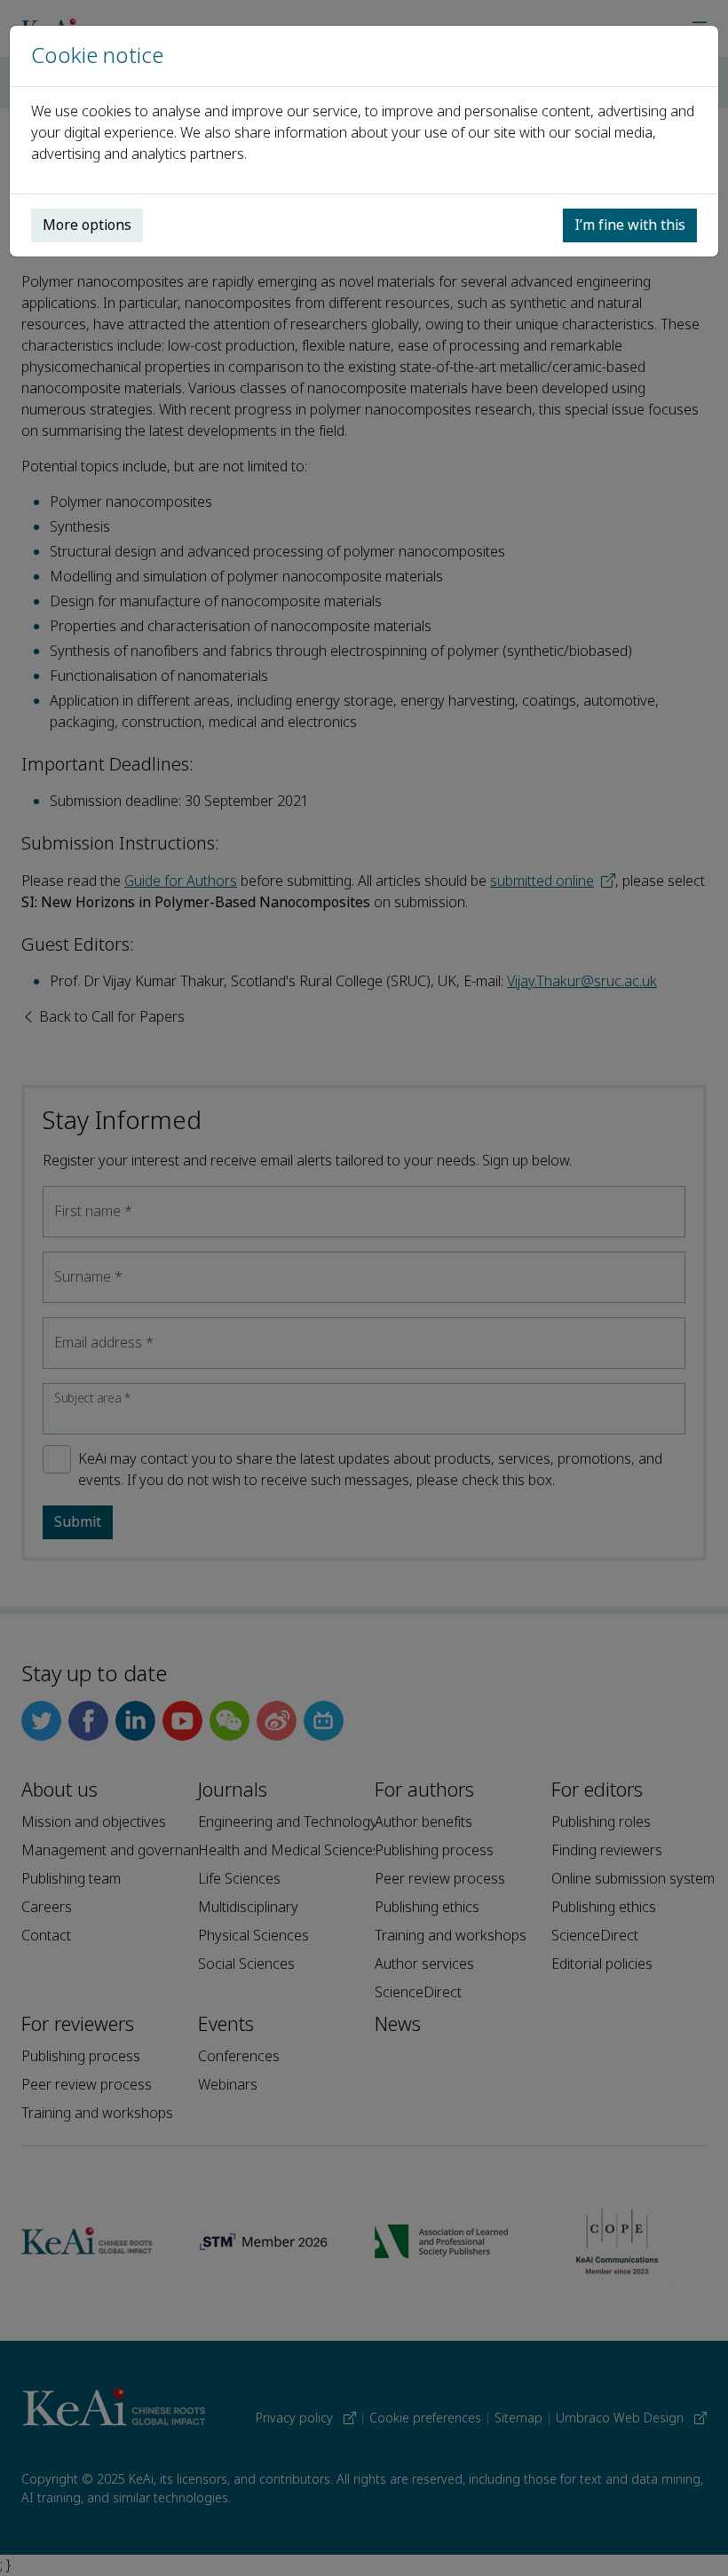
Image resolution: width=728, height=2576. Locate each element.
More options (87, 225)
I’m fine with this (630, 225)
